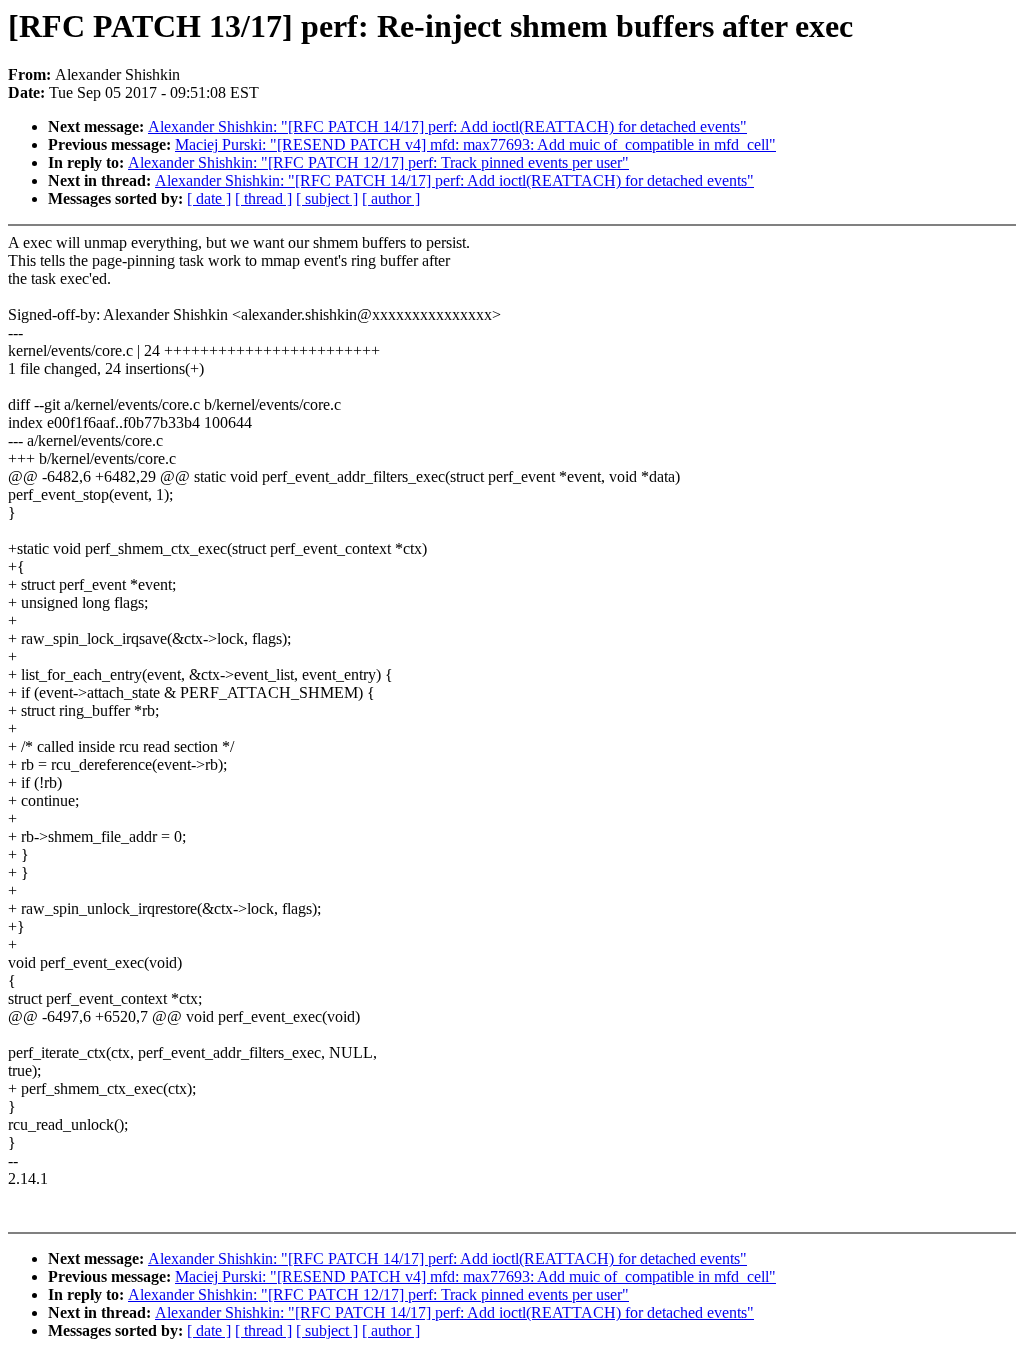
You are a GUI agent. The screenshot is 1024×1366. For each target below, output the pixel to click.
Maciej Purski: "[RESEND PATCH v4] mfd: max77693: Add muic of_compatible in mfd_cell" (475, 144)
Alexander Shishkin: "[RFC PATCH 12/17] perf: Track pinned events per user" (378, 162)
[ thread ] (263, 198)
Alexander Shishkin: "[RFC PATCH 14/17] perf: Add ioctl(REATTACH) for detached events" (447, 126)
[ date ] (209, 198)
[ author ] (391, 198)
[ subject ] (327, 198)
